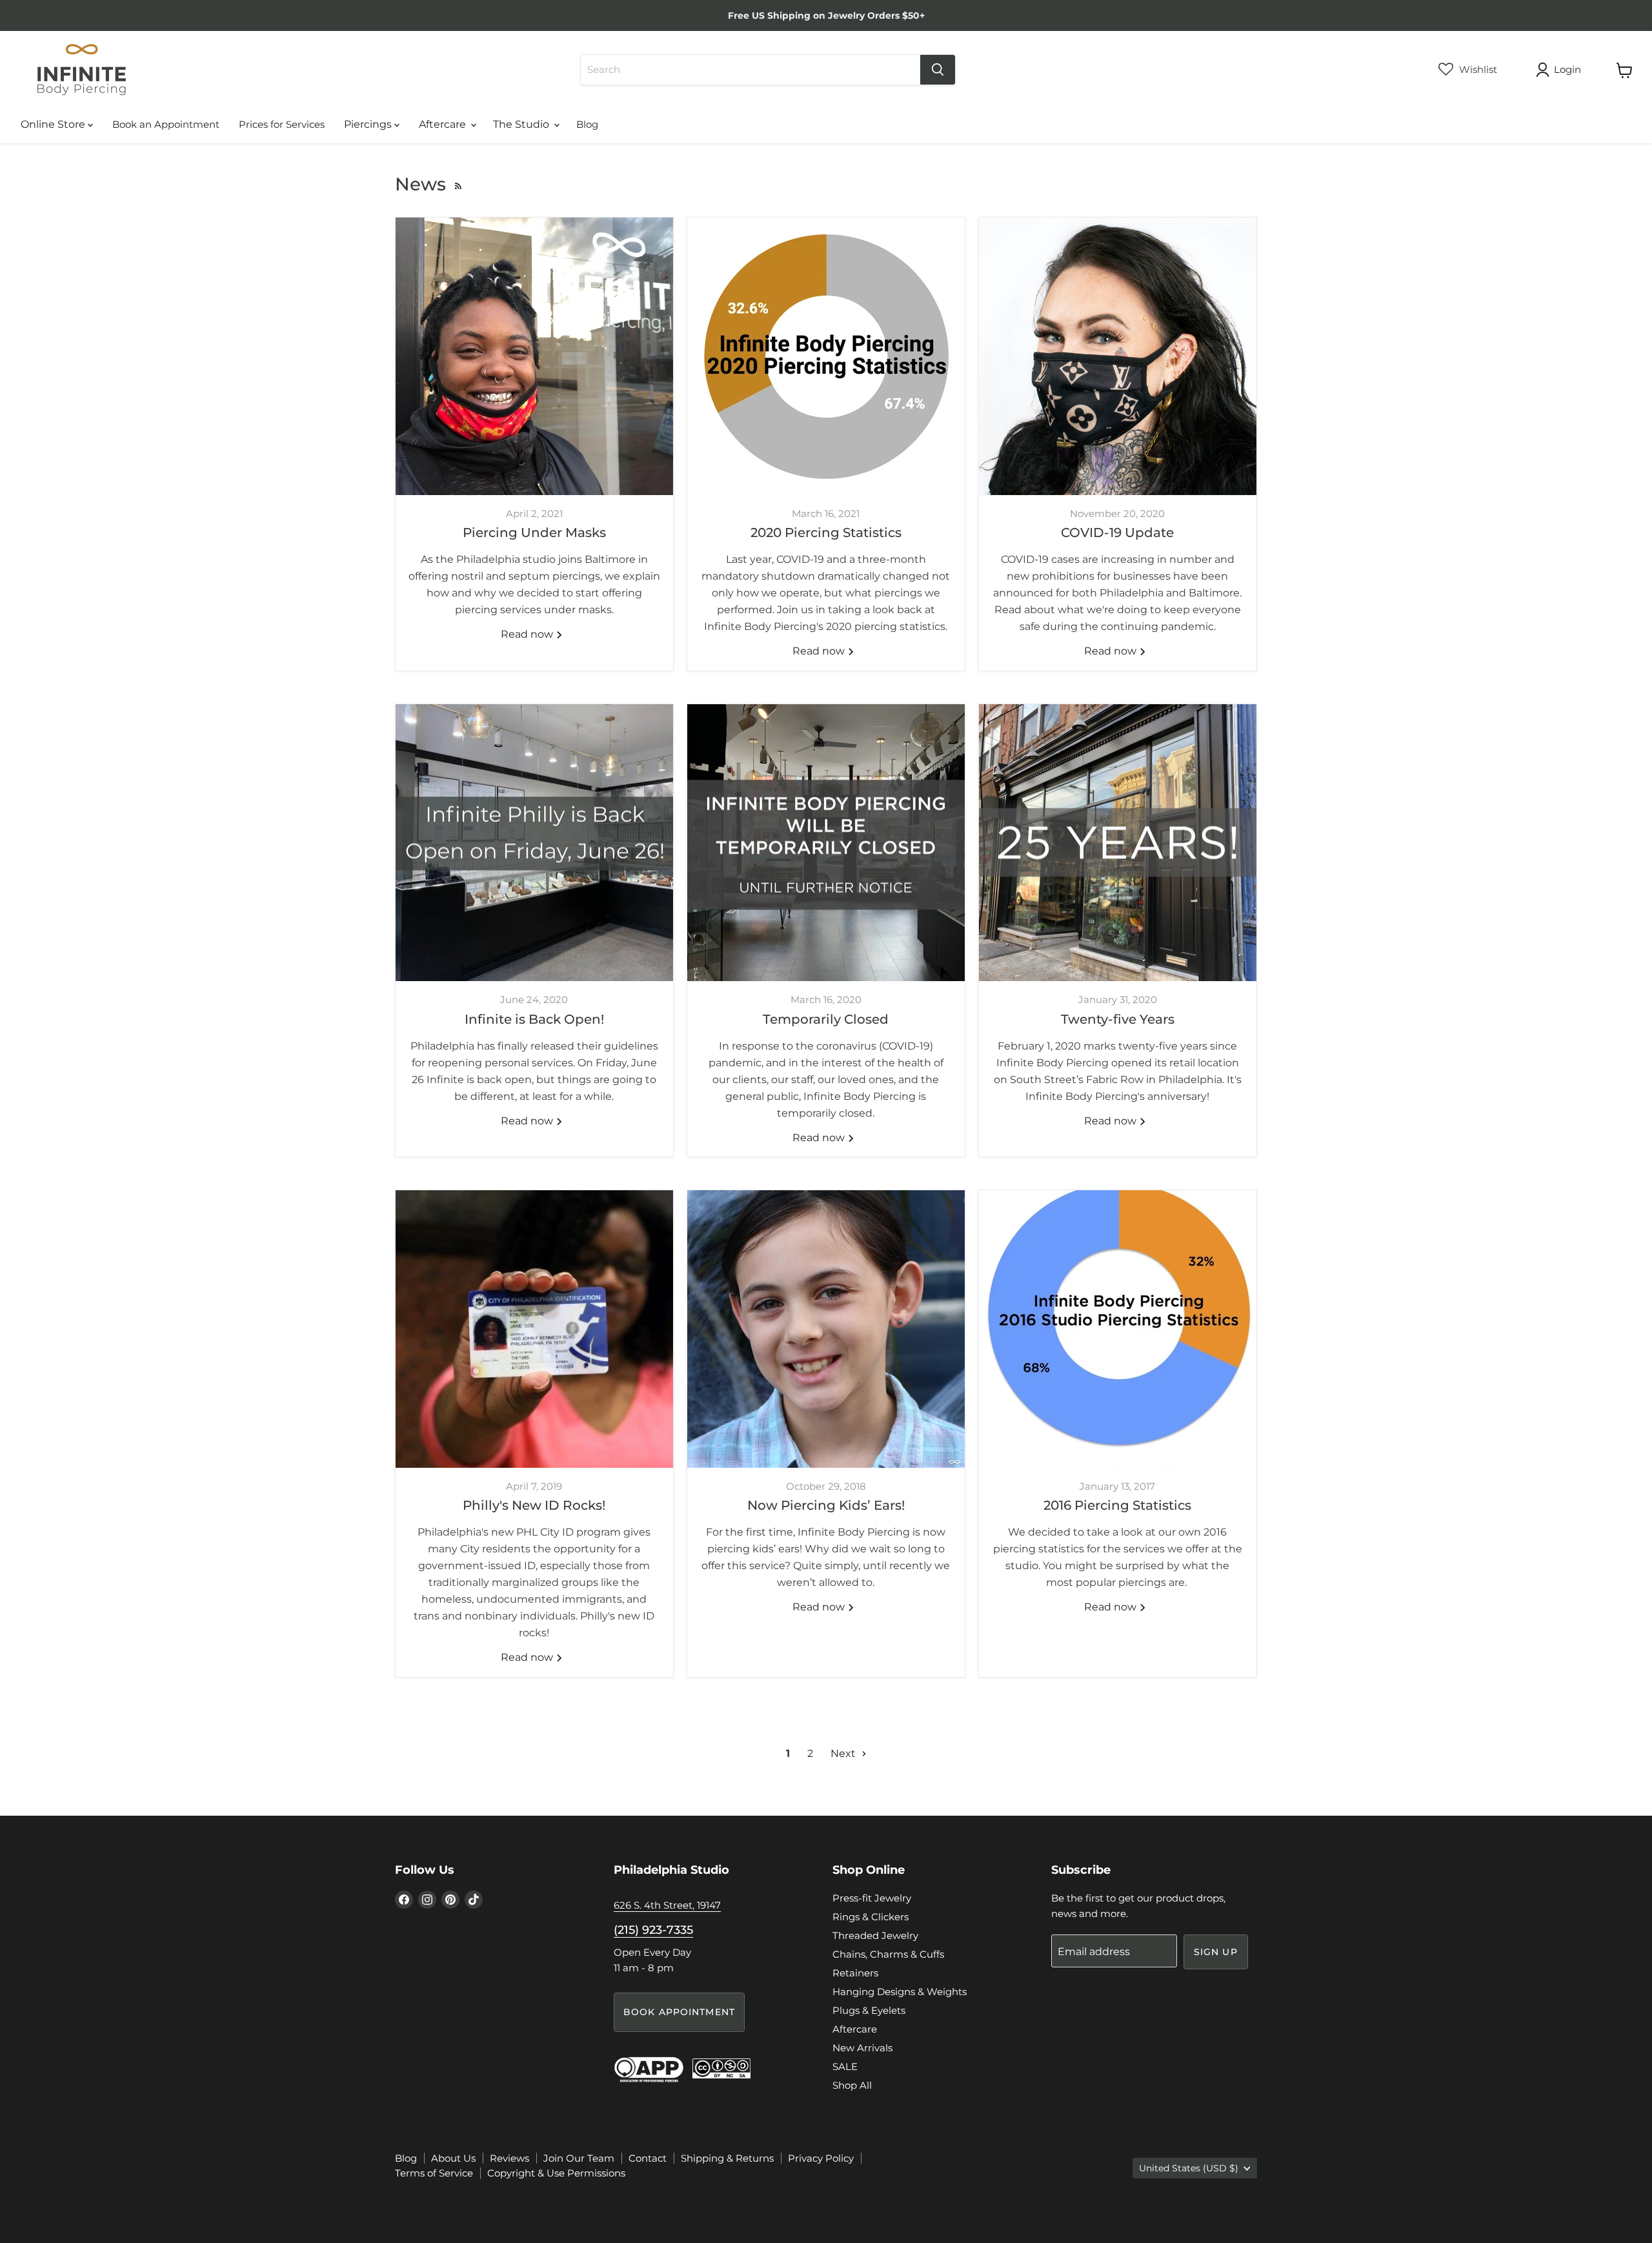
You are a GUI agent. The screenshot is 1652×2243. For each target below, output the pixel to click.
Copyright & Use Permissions (556, 2173)
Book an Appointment (166, 124)
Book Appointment (679, 2012)
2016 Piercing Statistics (1117, 1505)
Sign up (1216, 1952)
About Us (453, 2158)
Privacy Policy (821, 2158)
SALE (845, 2066)
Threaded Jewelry (875, 1935)
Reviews (509, 2158)
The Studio (522, 124)
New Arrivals (862, 2048)
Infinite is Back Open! (534, 1019)
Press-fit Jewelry (872, 1898)
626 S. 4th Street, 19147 (667, 1905)
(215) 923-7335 (653, 1930)
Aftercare (444, 124)
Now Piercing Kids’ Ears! (826, 1505)
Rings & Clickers (871, 1917)
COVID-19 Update (1117, 533)
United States (1189, 2168)
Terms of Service (434, 2173)
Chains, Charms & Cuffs (888, 1954)
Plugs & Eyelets (869, 2010)
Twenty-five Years (1118, 1019)
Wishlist (1477, 69)
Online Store (54, 124)
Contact (648, 2158)
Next (844, 1753)
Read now (528, 634)
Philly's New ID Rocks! (534, 1505)
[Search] (938, 70)
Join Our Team (579, 2158)
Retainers (855, 1973)
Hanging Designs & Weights (900, 1992)
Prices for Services (282, 124)
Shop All (852, 2085)
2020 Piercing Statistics (826, 533)
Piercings (369, 124)
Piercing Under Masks (534, 533)
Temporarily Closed (826, 1019)
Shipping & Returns (727, 2158)
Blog (587, 124)
